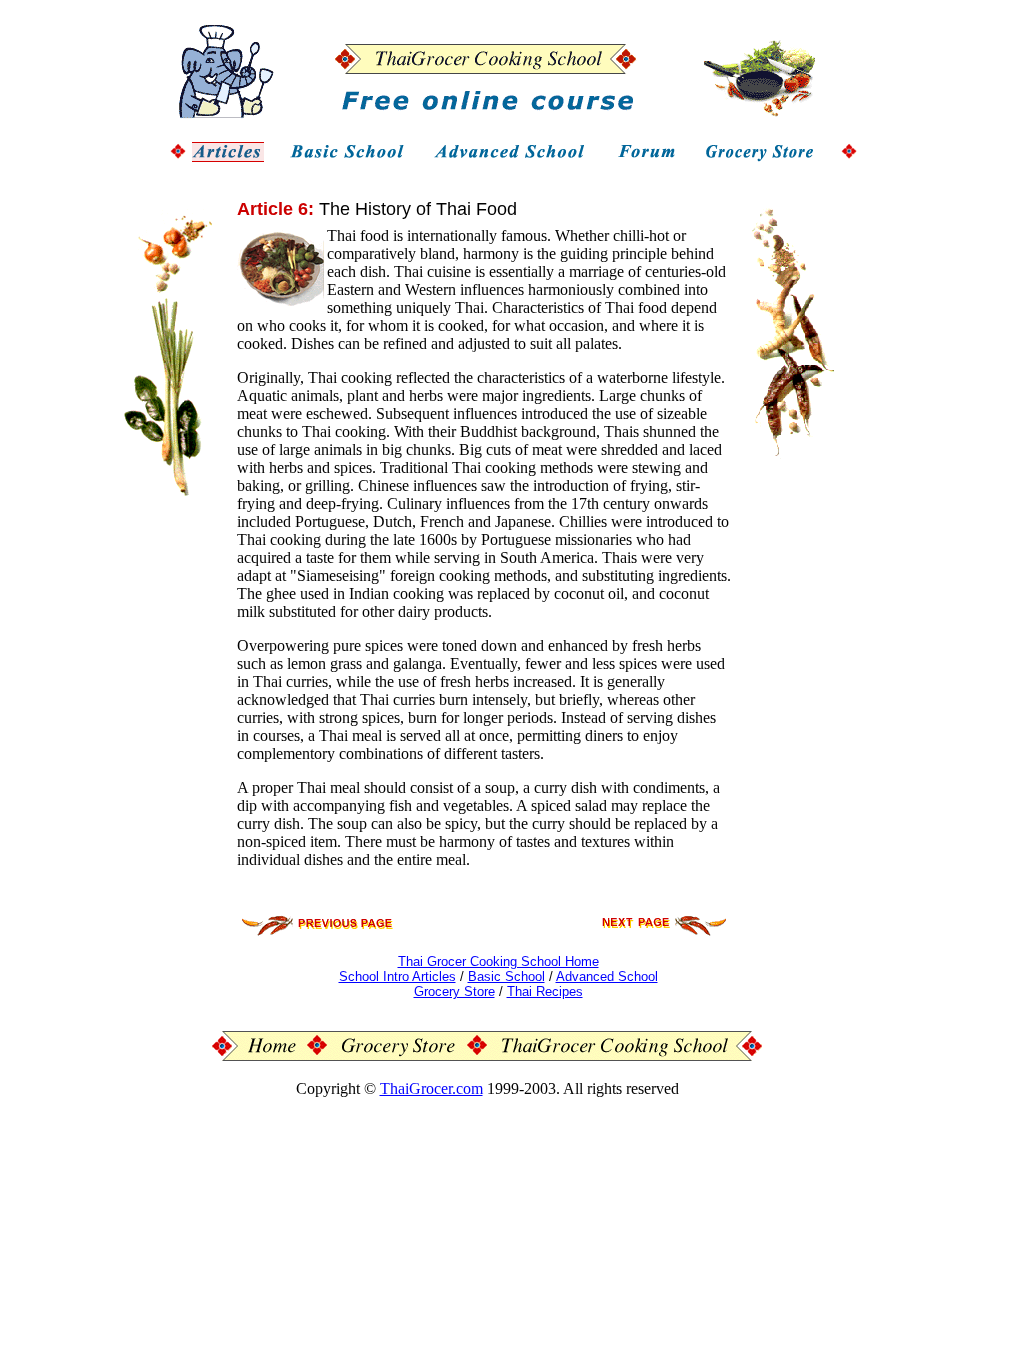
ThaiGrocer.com (431, 1088)
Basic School (506, 976)
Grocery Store (454, 991)
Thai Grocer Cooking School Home (498, 961)
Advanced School (607, 976)
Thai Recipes (545, 991)
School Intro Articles (397, 976)
